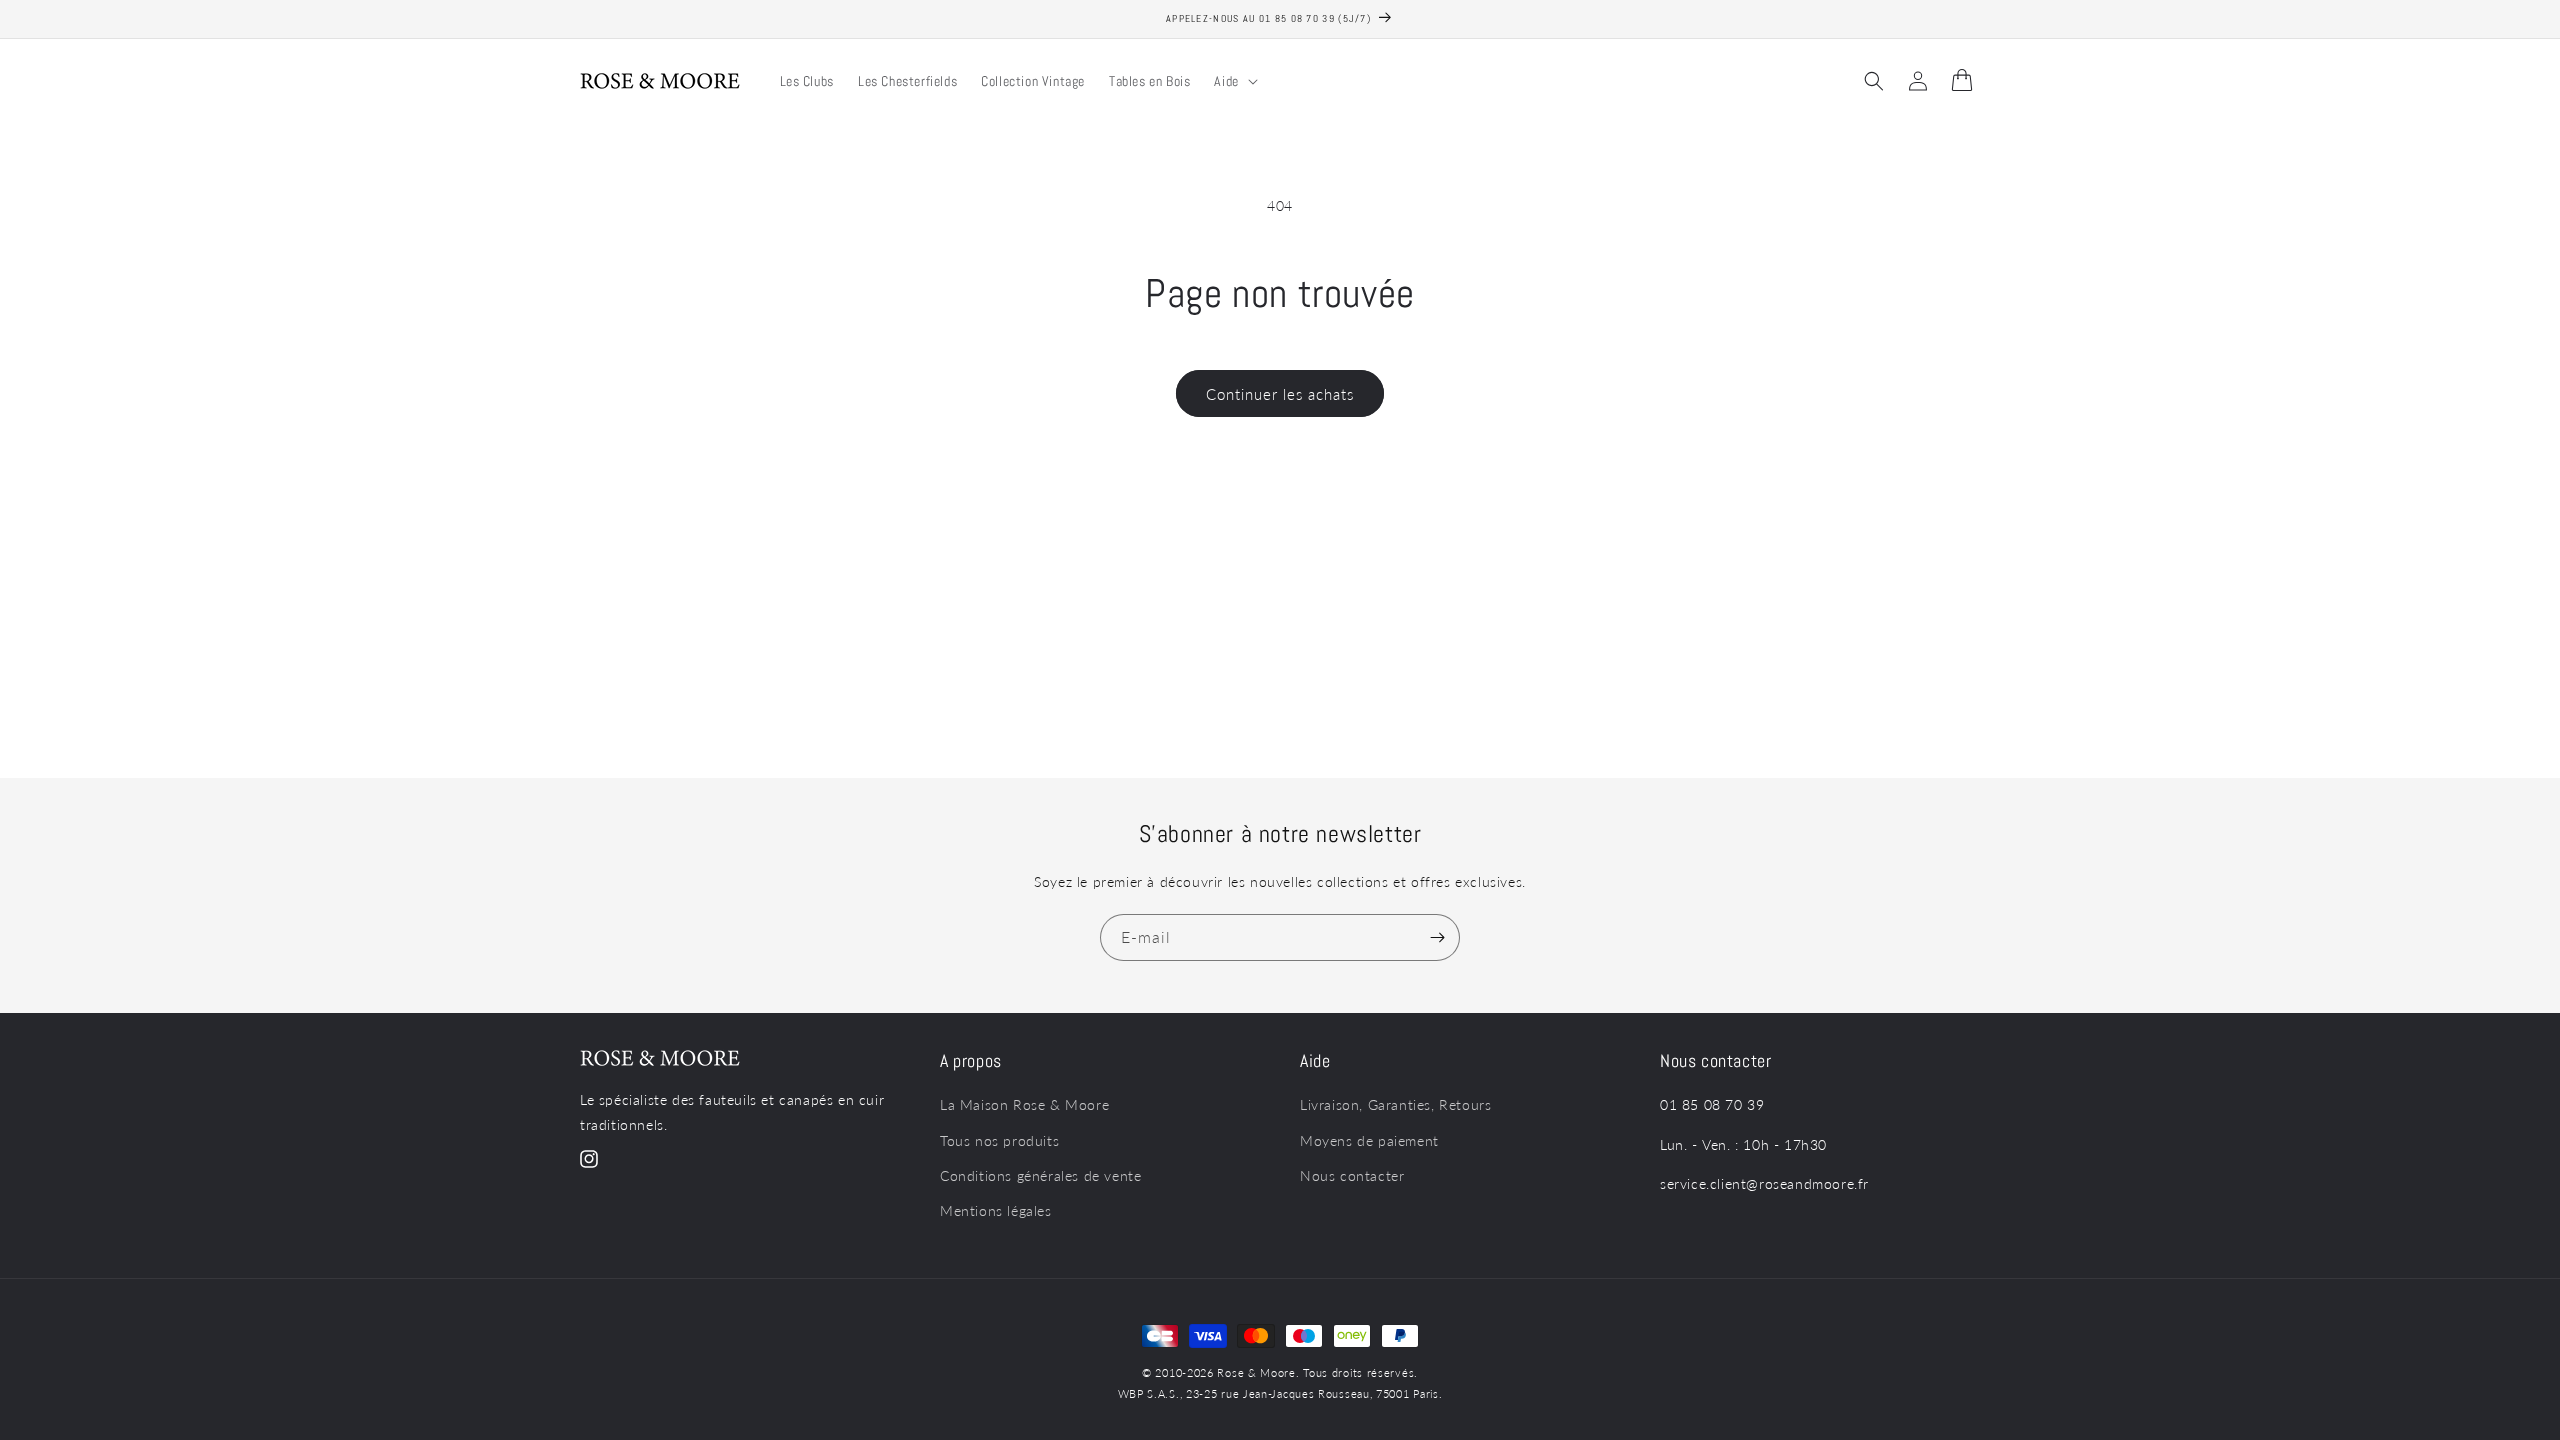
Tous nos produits (999, 1140)
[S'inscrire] (1437, 937)
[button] (1233, 81)
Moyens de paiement (1369, 1140)
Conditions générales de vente (1040, 1175)
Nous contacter (1352, 1175)
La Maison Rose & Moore (1024, 1104)
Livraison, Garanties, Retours (1395, 1104)
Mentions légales (996, 1210)
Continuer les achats (1280, 394)
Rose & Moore (1256, 1372)
